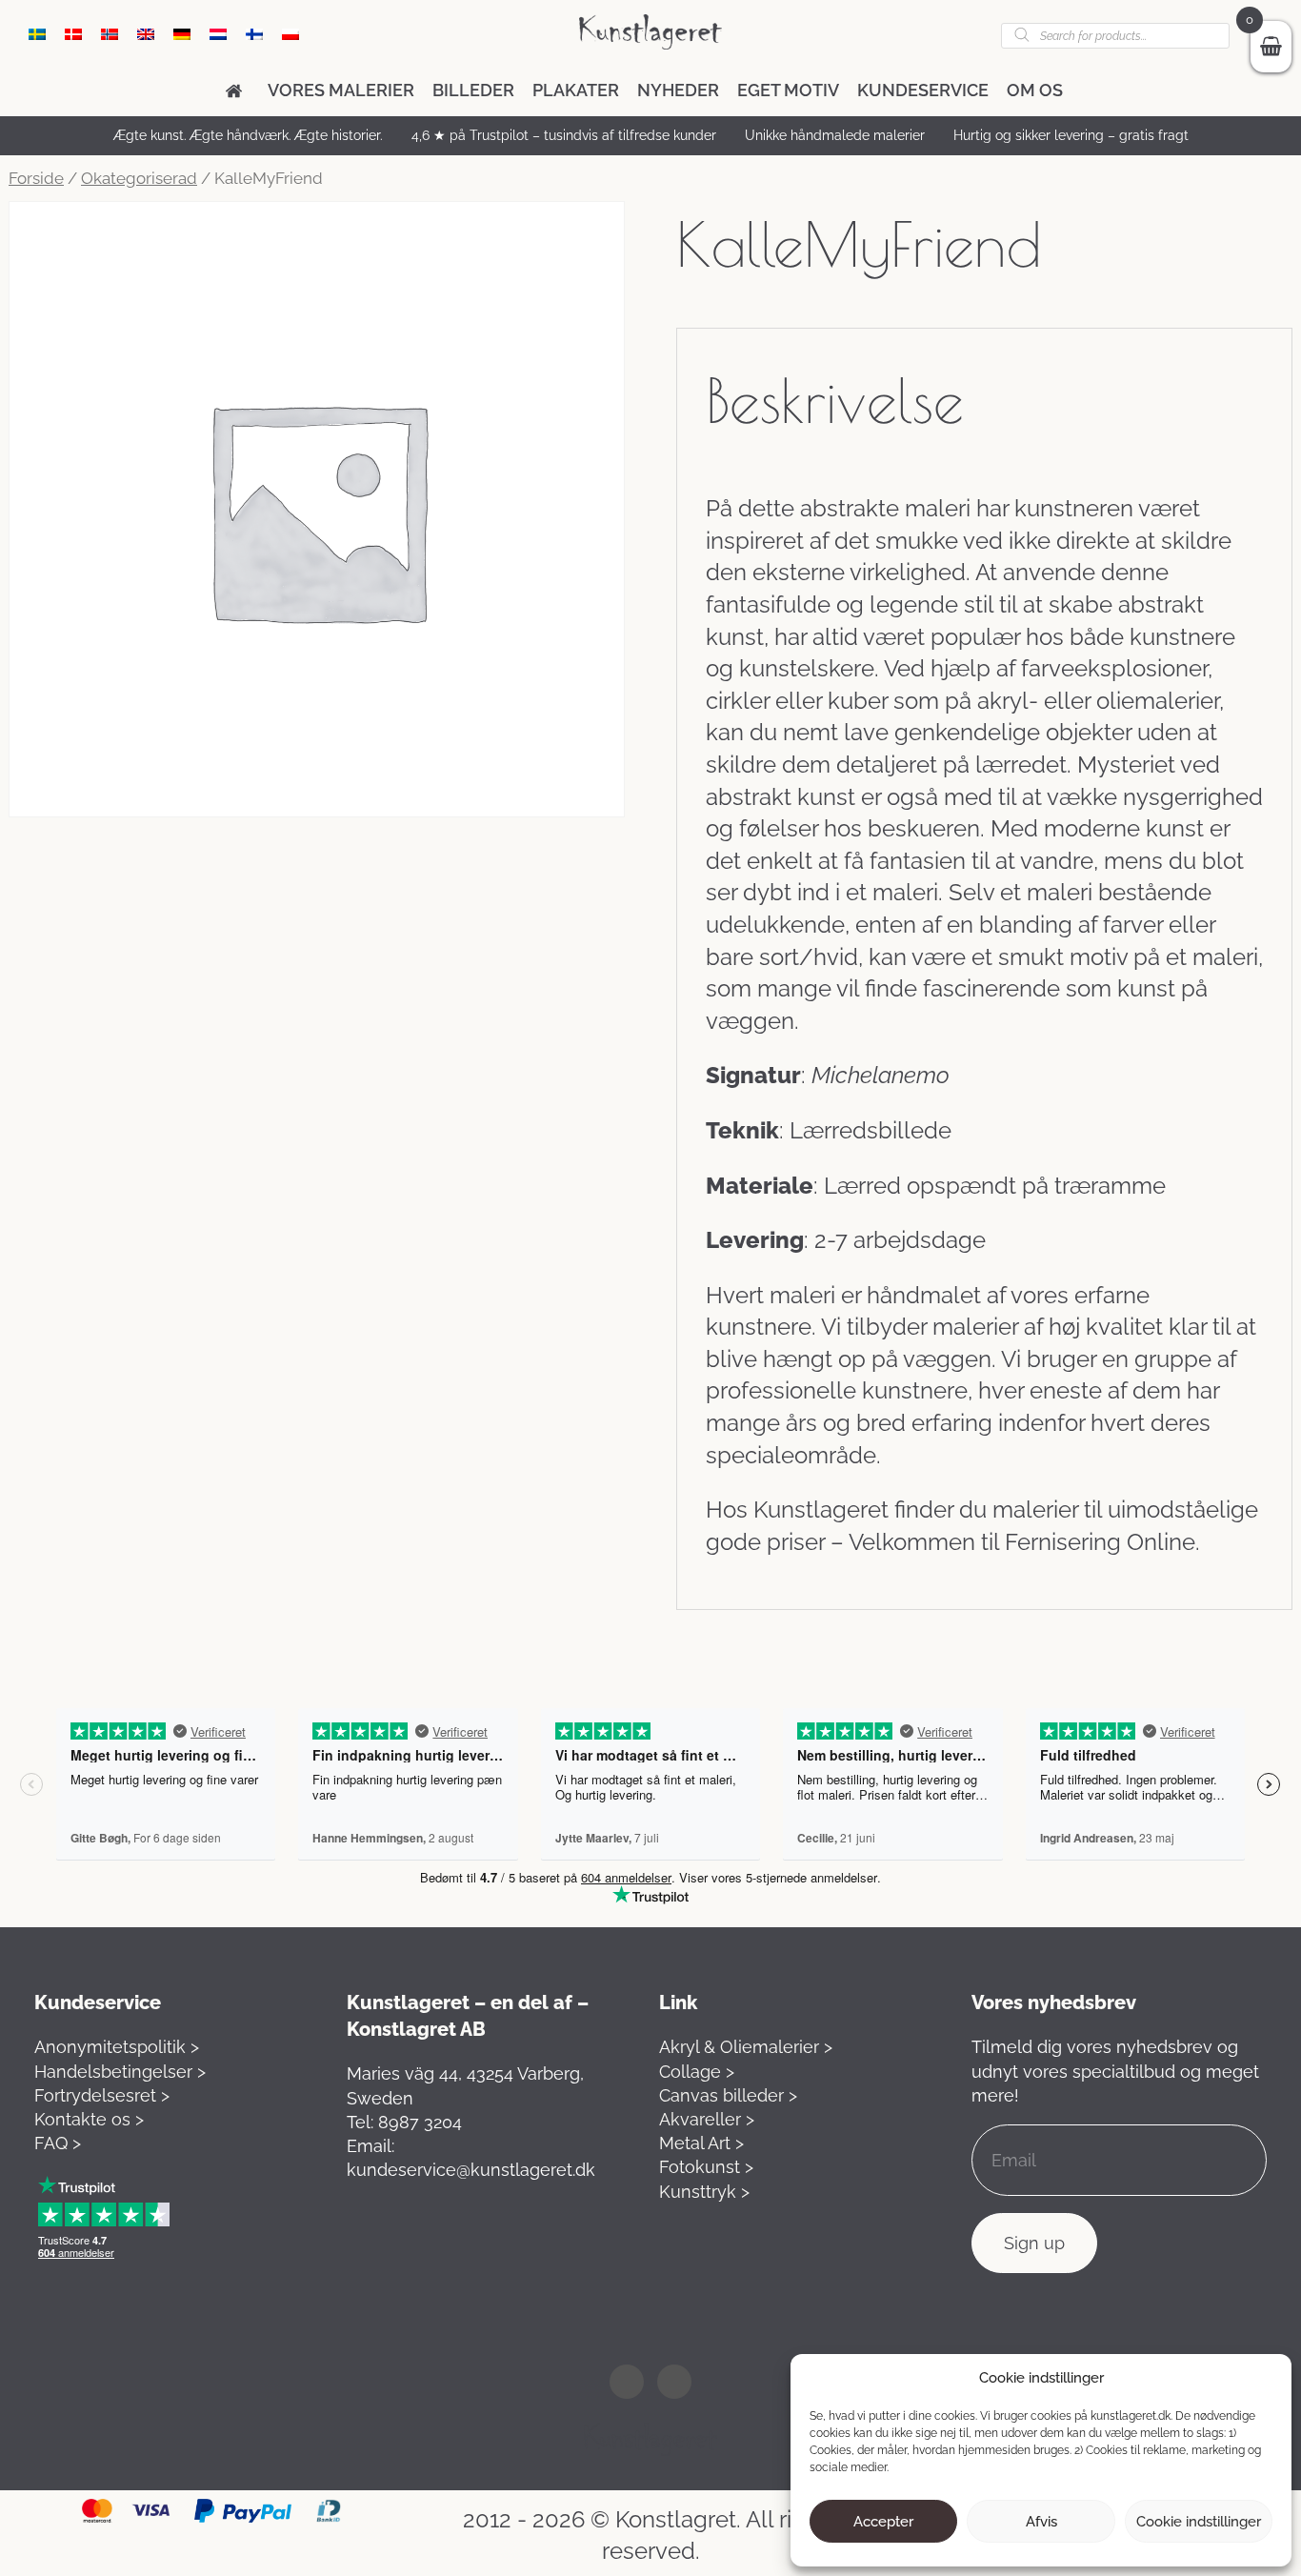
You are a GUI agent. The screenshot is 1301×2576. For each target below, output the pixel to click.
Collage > (697, 2072)
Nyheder (678, 90)
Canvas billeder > (728, 2095)
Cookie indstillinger (1199, 2522)
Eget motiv (788, 90)
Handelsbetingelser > (120, 2072)
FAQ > (58, 2143)
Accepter (883, 2522)
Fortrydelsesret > (102, 2095)
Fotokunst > (706, 2167)
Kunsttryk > (704, 2192)
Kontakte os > (89, 2119)
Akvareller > (707, 2119)
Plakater (576, 90)
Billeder (473, 90)
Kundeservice (923, 90)
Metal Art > (701, 2143)
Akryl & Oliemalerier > (746, 2047)
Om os (1035, 90)
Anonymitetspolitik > (117, 2047)
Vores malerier (341, 90)
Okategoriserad (139, 178)
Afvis (1041, 2522)
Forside (36, 178)
